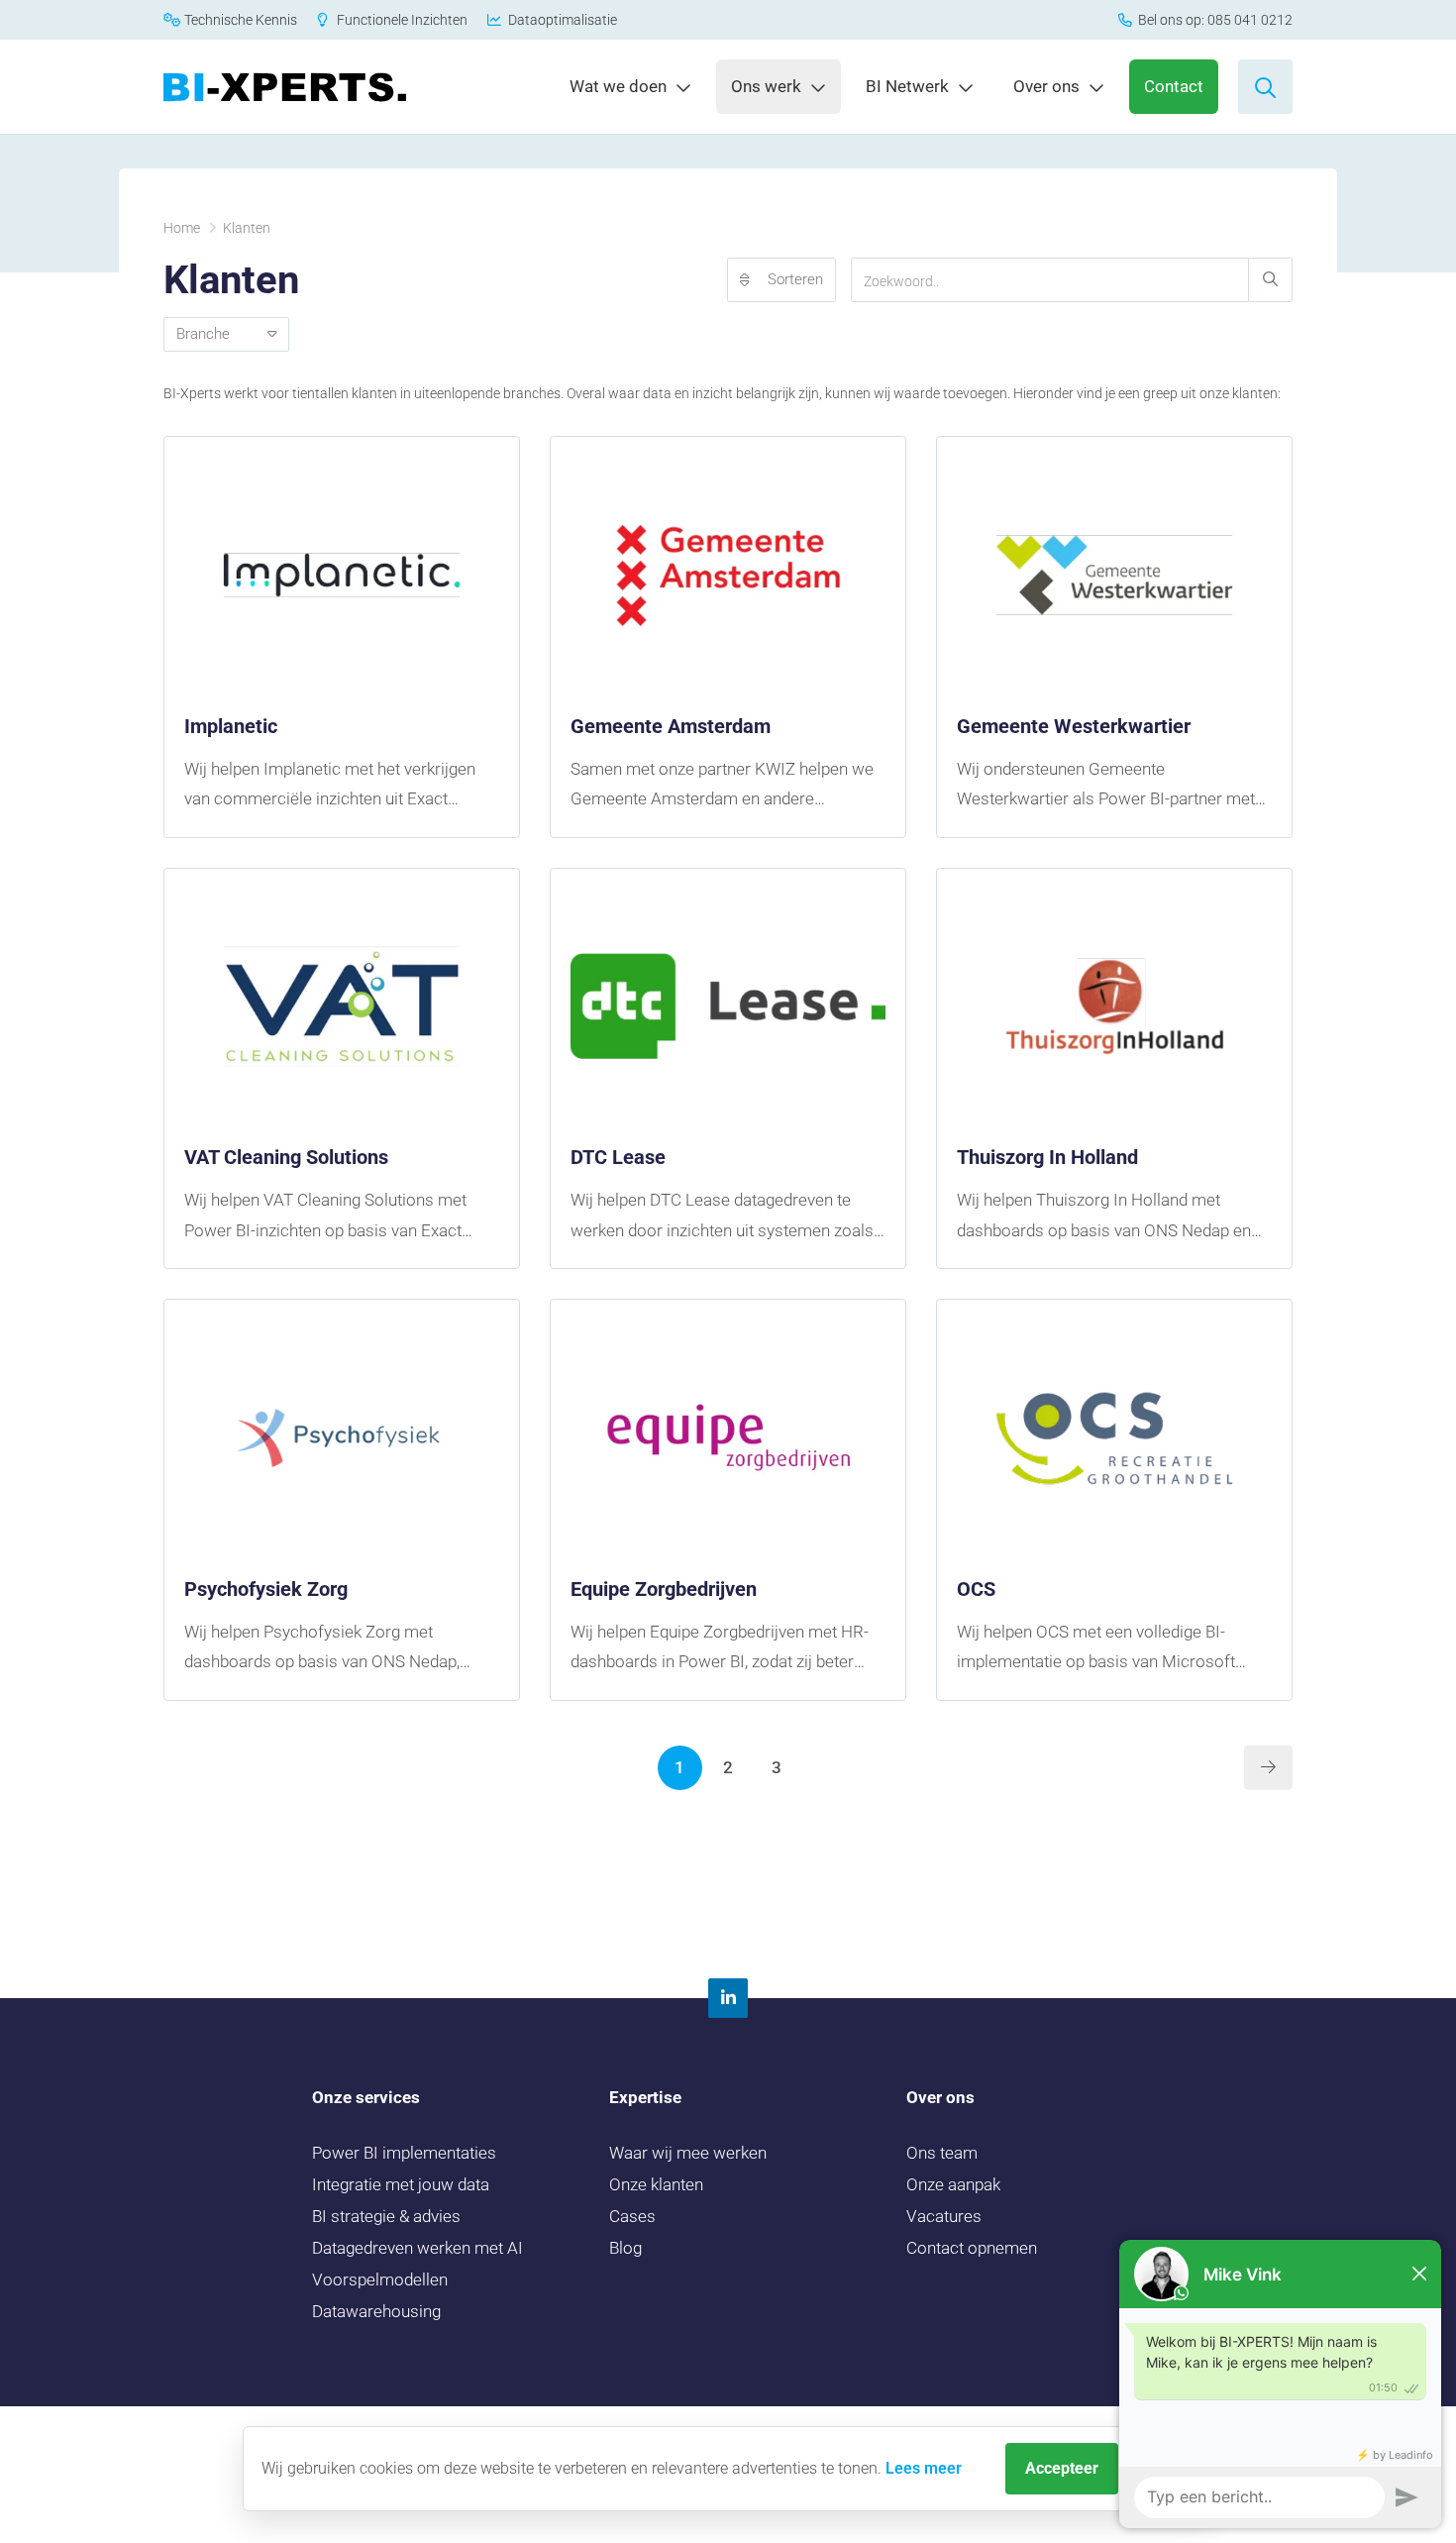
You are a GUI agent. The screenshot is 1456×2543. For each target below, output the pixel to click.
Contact (1174, 86)
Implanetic (231, 726)
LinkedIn (728, 1998)
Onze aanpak (953, 2184)
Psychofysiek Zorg (266, 1589)
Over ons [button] (1046, 86)
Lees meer (924, 2468)
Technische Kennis (239, 20)
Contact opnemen (972, 2248)
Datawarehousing (376, 2311)
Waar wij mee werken (688, 2153)
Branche (212, 334)
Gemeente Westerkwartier (1074, 726)
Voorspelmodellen (380, 2279)
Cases (632, 2216)
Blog (625, 2248)
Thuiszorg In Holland (1047, 1157)
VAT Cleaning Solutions (286, 1157)
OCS (976, 1589)
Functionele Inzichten (401, 20)
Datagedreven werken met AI (417, 2248)
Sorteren (795, 279)
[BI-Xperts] (285, 87)
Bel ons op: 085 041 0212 (1214, 20)
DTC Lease (618, 1157)
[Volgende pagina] (1268, 1768)
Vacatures (944, 2216)
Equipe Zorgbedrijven (664, 1589)
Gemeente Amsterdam (671, 726)
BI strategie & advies (386, 2216)
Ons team (942, 2153)
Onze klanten (656, 2184)
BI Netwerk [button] (907, 86)
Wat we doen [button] (618, 86)
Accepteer (1062, 2468)
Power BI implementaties (404, 2153)
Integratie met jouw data (401, 2184)
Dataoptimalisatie (561, 20)
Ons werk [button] (766, 86)
